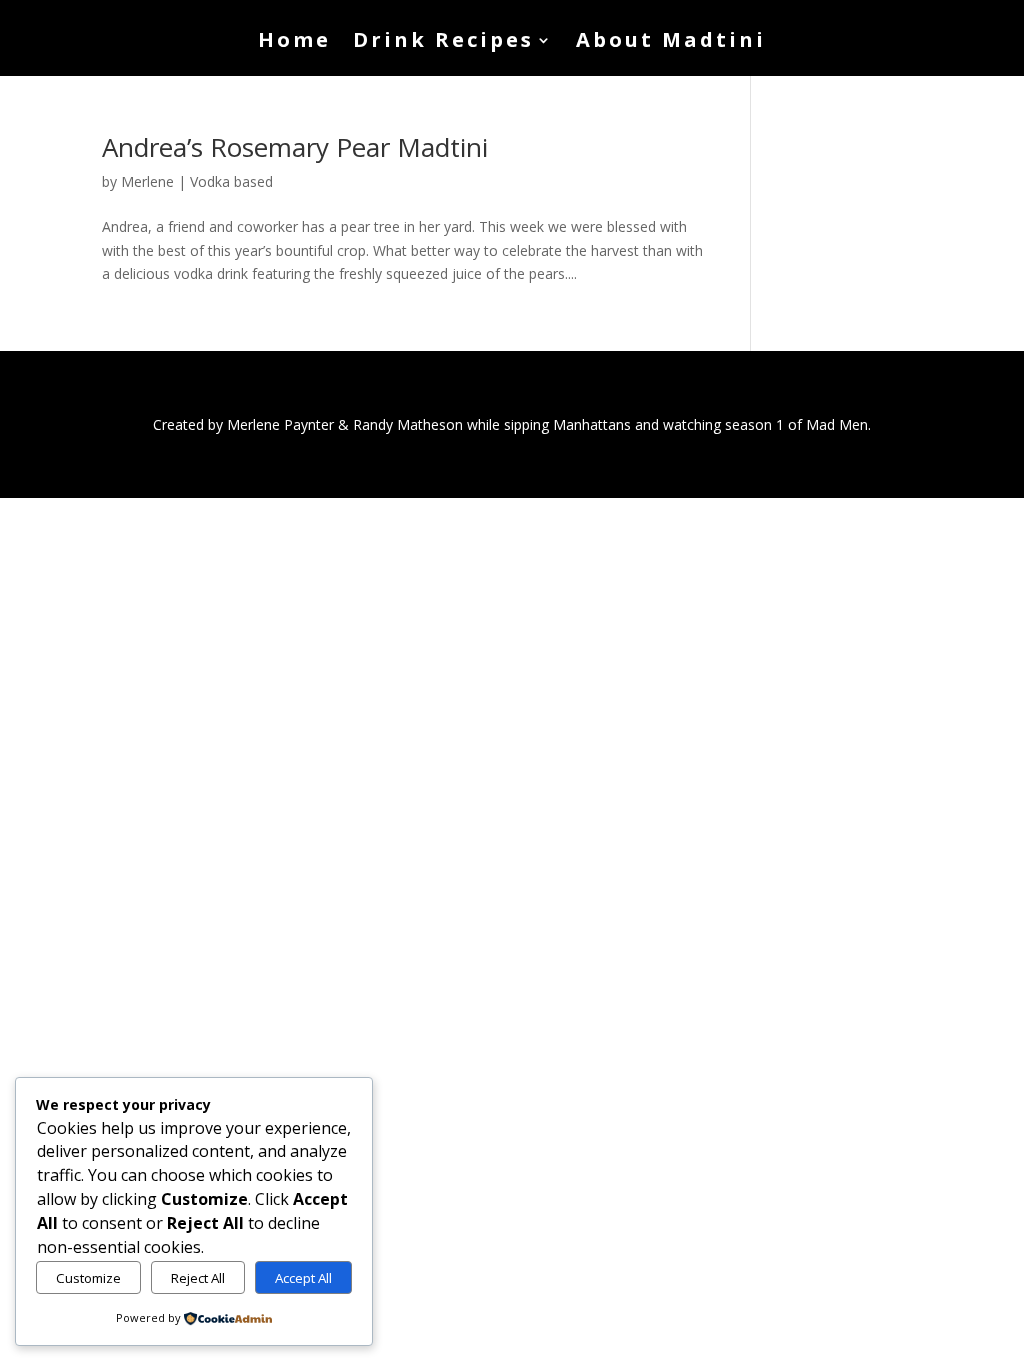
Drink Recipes (443, 43)
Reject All (198, 1278)
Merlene (147, 181)
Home (294, 43)
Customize (88, 1278)
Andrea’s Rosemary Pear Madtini (295, 147)
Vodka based (231, 181)
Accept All (303, 1278)
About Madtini (671, 43)
